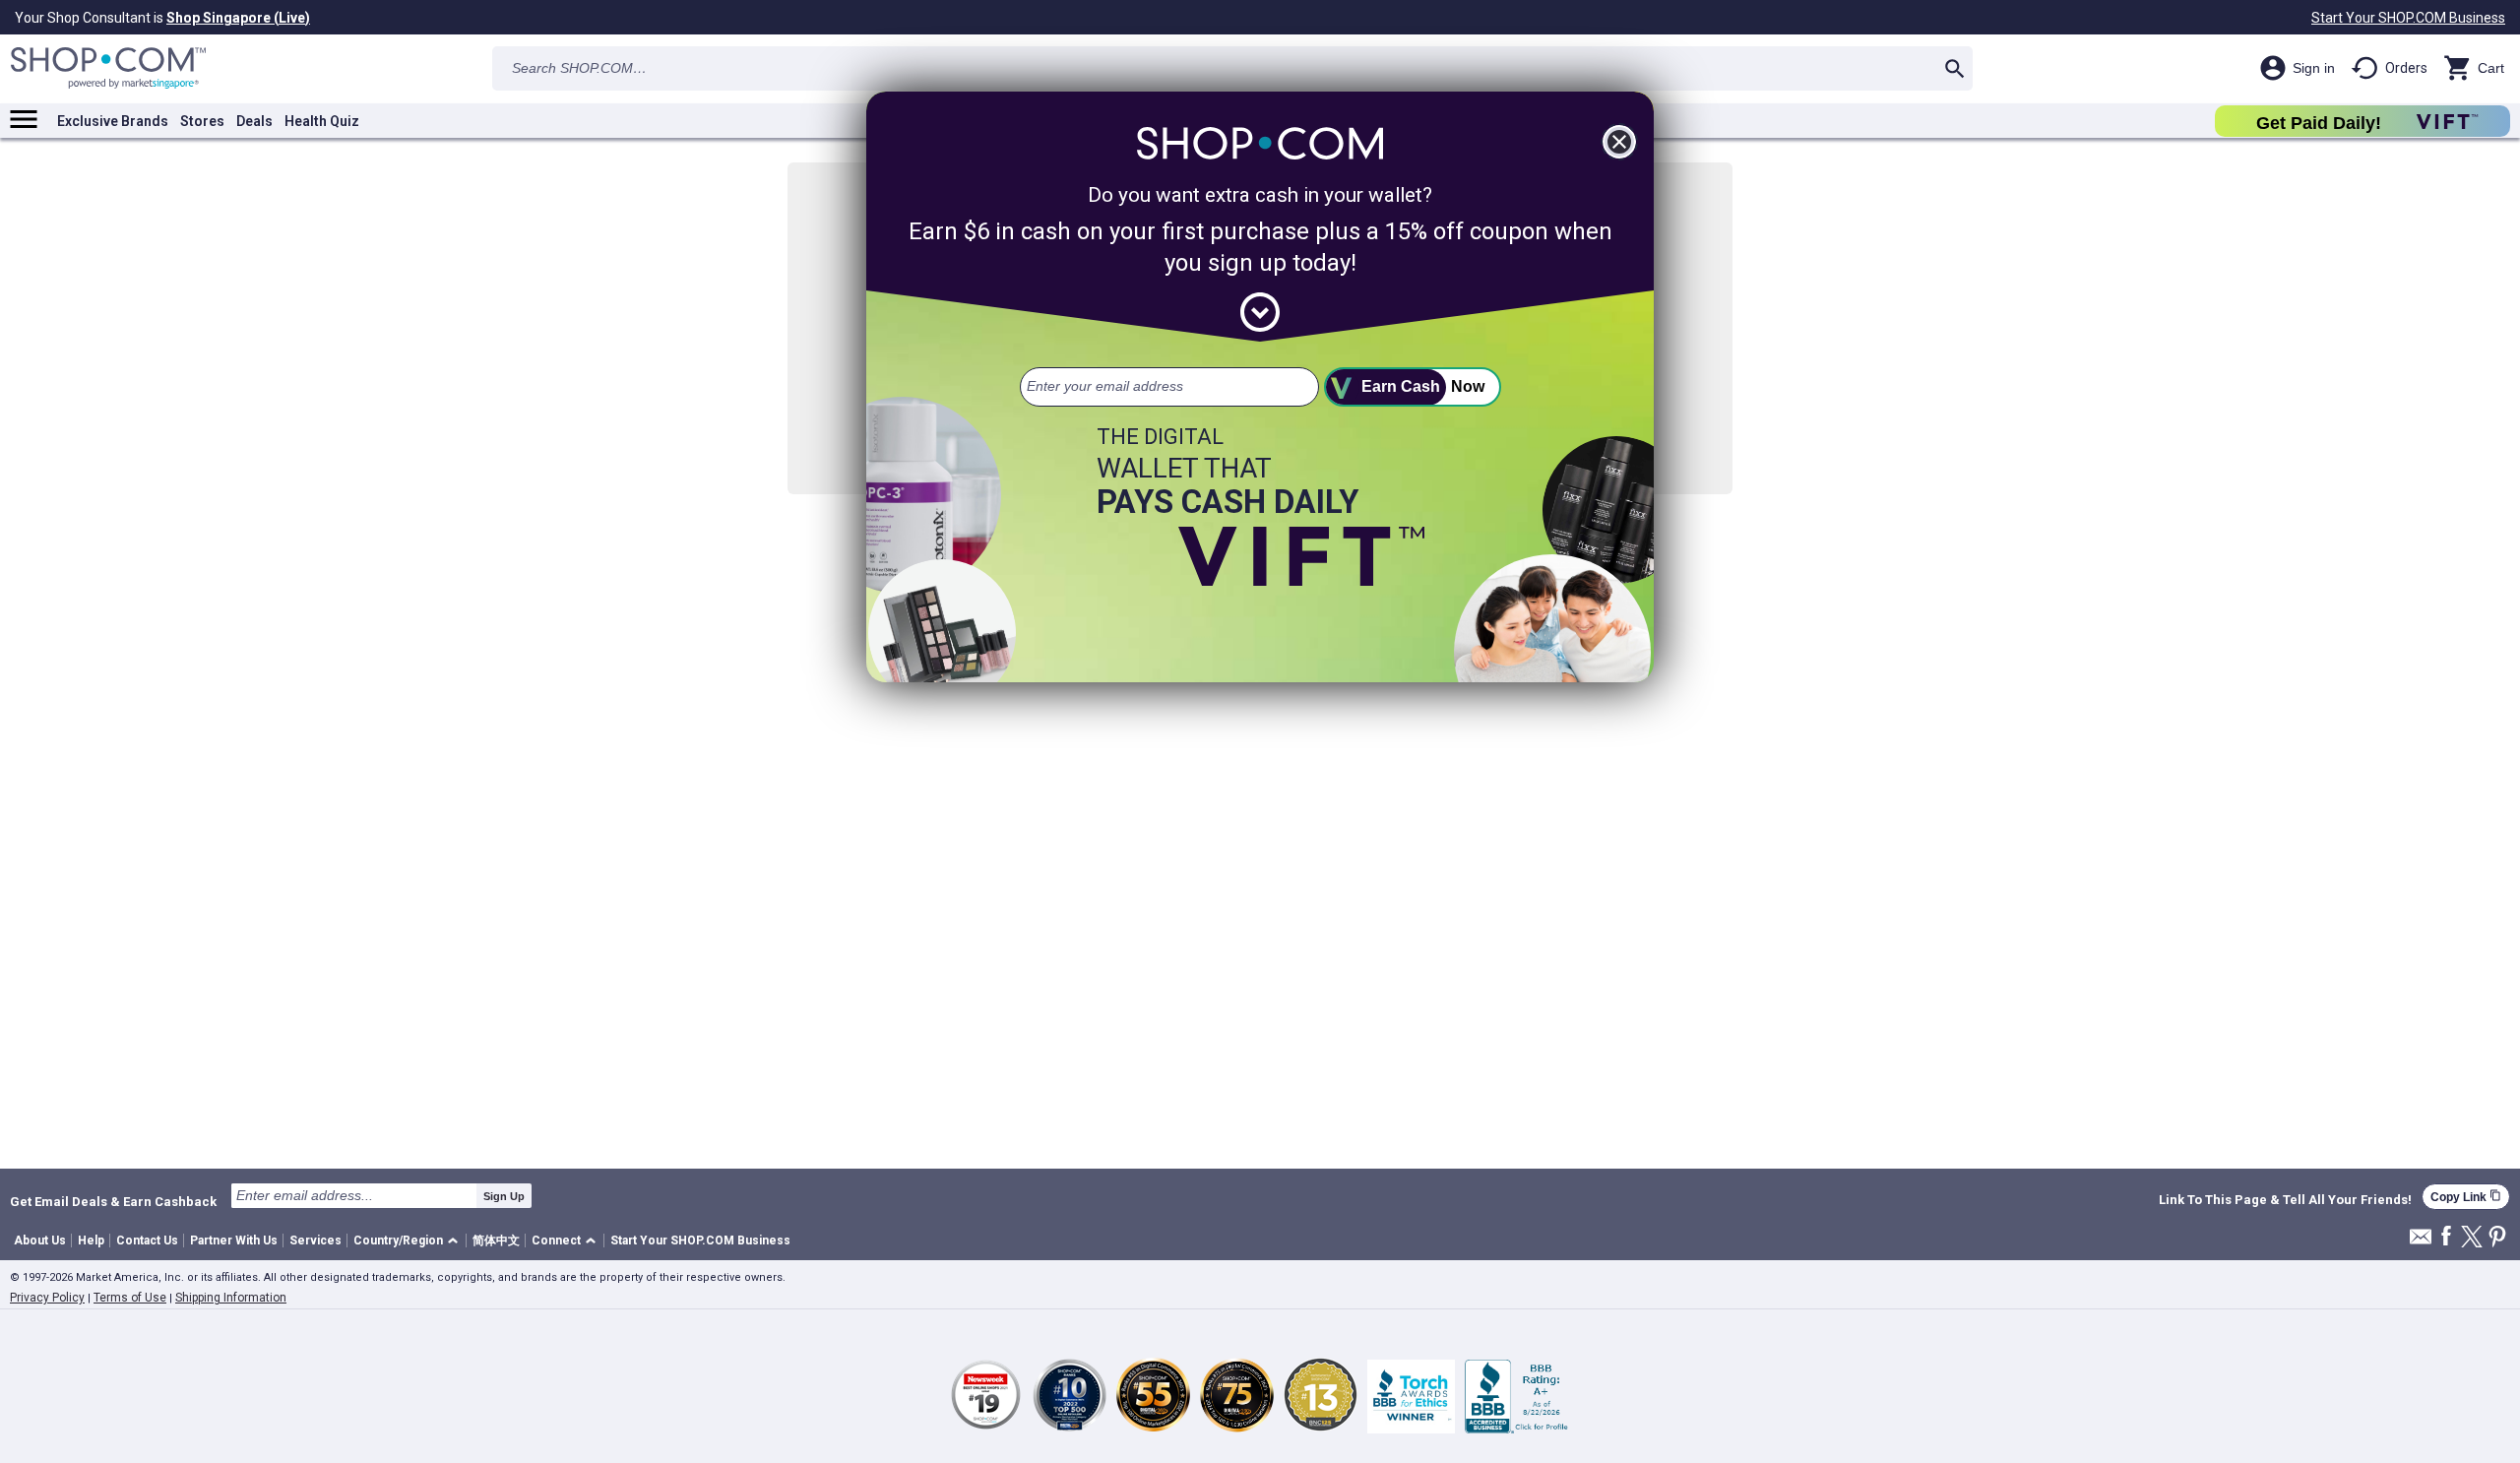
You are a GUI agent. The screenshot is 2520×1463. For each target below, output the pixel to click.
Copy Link (2466, 1197)
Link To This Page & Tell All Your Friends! (2285, 1200)
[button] (409, 1241)
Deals (254, 121)
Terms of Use (130, 1298)
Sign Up (504, 1196)
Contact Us (147, 1240)
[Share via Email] (2421, 1242)
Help (91, 1240)
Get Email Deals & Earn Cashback (113, 1201)
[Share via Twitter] (2472, 1238)
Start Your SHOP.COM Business (2408, 18)
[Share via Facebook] (2446, 1237)
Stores (202, 121)
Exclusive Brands (113, 121)
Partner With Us (234, 1240)
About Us (40, 1240)
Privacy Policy (47, 1298)
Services (315, 1240)
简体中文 (496, 1240)
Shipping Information (231, 1298)
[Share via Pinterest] (2497, 1238)
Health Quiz (322, 121)
